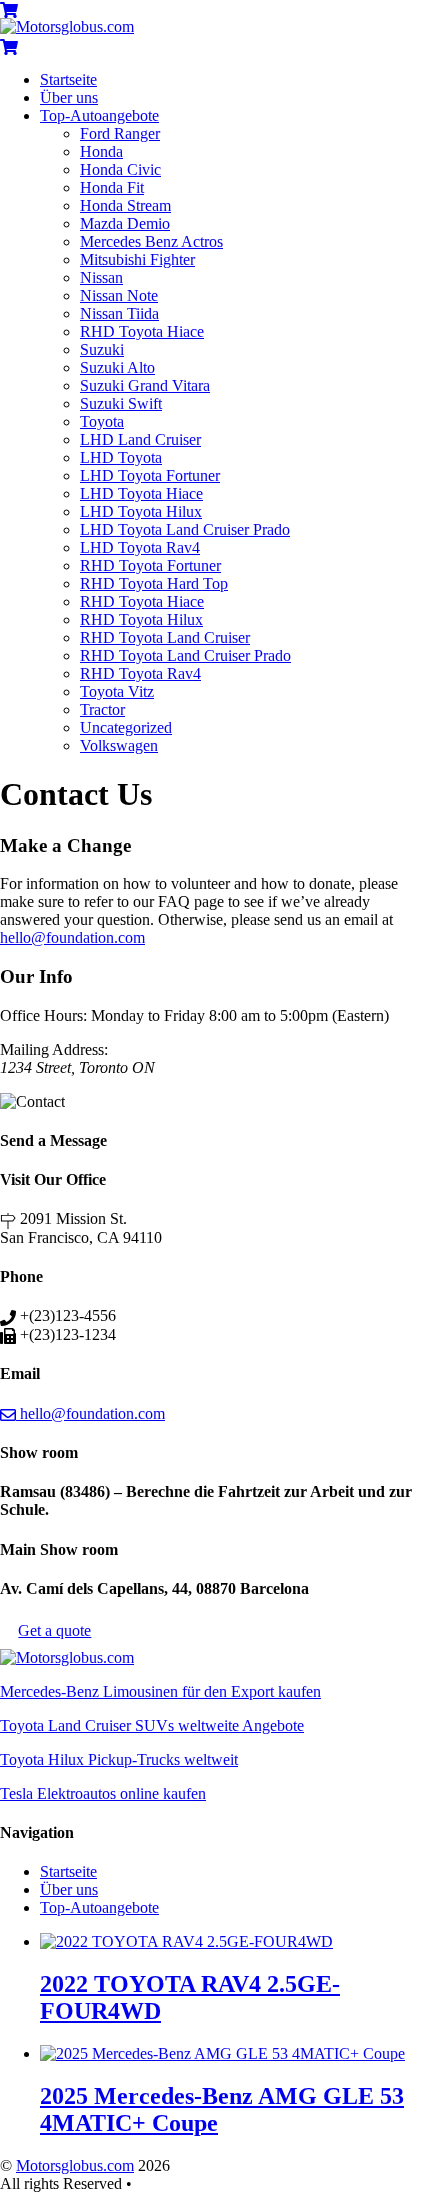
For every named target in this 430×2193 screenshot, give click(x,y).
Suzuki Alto (117, 367)
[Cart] (9, 8)
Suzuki (102, 349)
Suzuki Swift (121, 403)
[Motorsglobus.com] (67, 26)
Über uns (69, 97)
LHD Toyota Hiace (141, 493)
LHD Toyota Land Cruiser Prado (185, 529)
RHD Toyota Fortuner (150, 565)
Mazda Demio (125, 223)
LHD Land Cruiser (140, 439)
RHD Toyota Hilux (141, 619)
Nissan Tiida (119, 313)
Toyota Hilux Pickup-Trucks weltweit (119, 1759)
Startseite (68, 79)
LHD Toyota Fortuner (150, 475)
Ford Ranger (120, 133)
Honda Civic (120, 169)
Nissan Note (119, 295)
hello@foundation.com (72, 937)
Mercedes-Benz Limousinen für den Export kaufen (160, 1691)
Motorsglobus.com (75, 2165)
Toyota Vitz (117, 691)
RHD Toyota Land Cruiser (165, 637)
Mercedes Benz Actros (151, 241)
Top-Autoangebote (99, 115)
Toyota (102, 421)
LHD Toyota (121, 457)
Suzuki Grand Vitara (145, 385)
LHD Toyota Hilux (141, 511)
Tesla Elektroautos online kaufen (103, 1793)
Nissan (101, 277)
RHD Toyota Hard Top (154, 583)
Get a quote (54, 1630)
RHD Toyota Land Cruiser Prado (185, 655)
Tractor (102, 709)
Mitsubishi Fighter (137, 259)
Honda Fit (112, 187)
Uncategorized (126, 727)
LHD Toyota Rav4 (140, 547)
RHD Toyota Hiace (142, 331)
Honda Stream (125, 205)
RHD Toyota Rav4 (140, 673)
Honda (101, 151)
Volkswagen (119, 745)
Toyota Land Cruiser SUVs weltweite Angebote (152, 1725)
